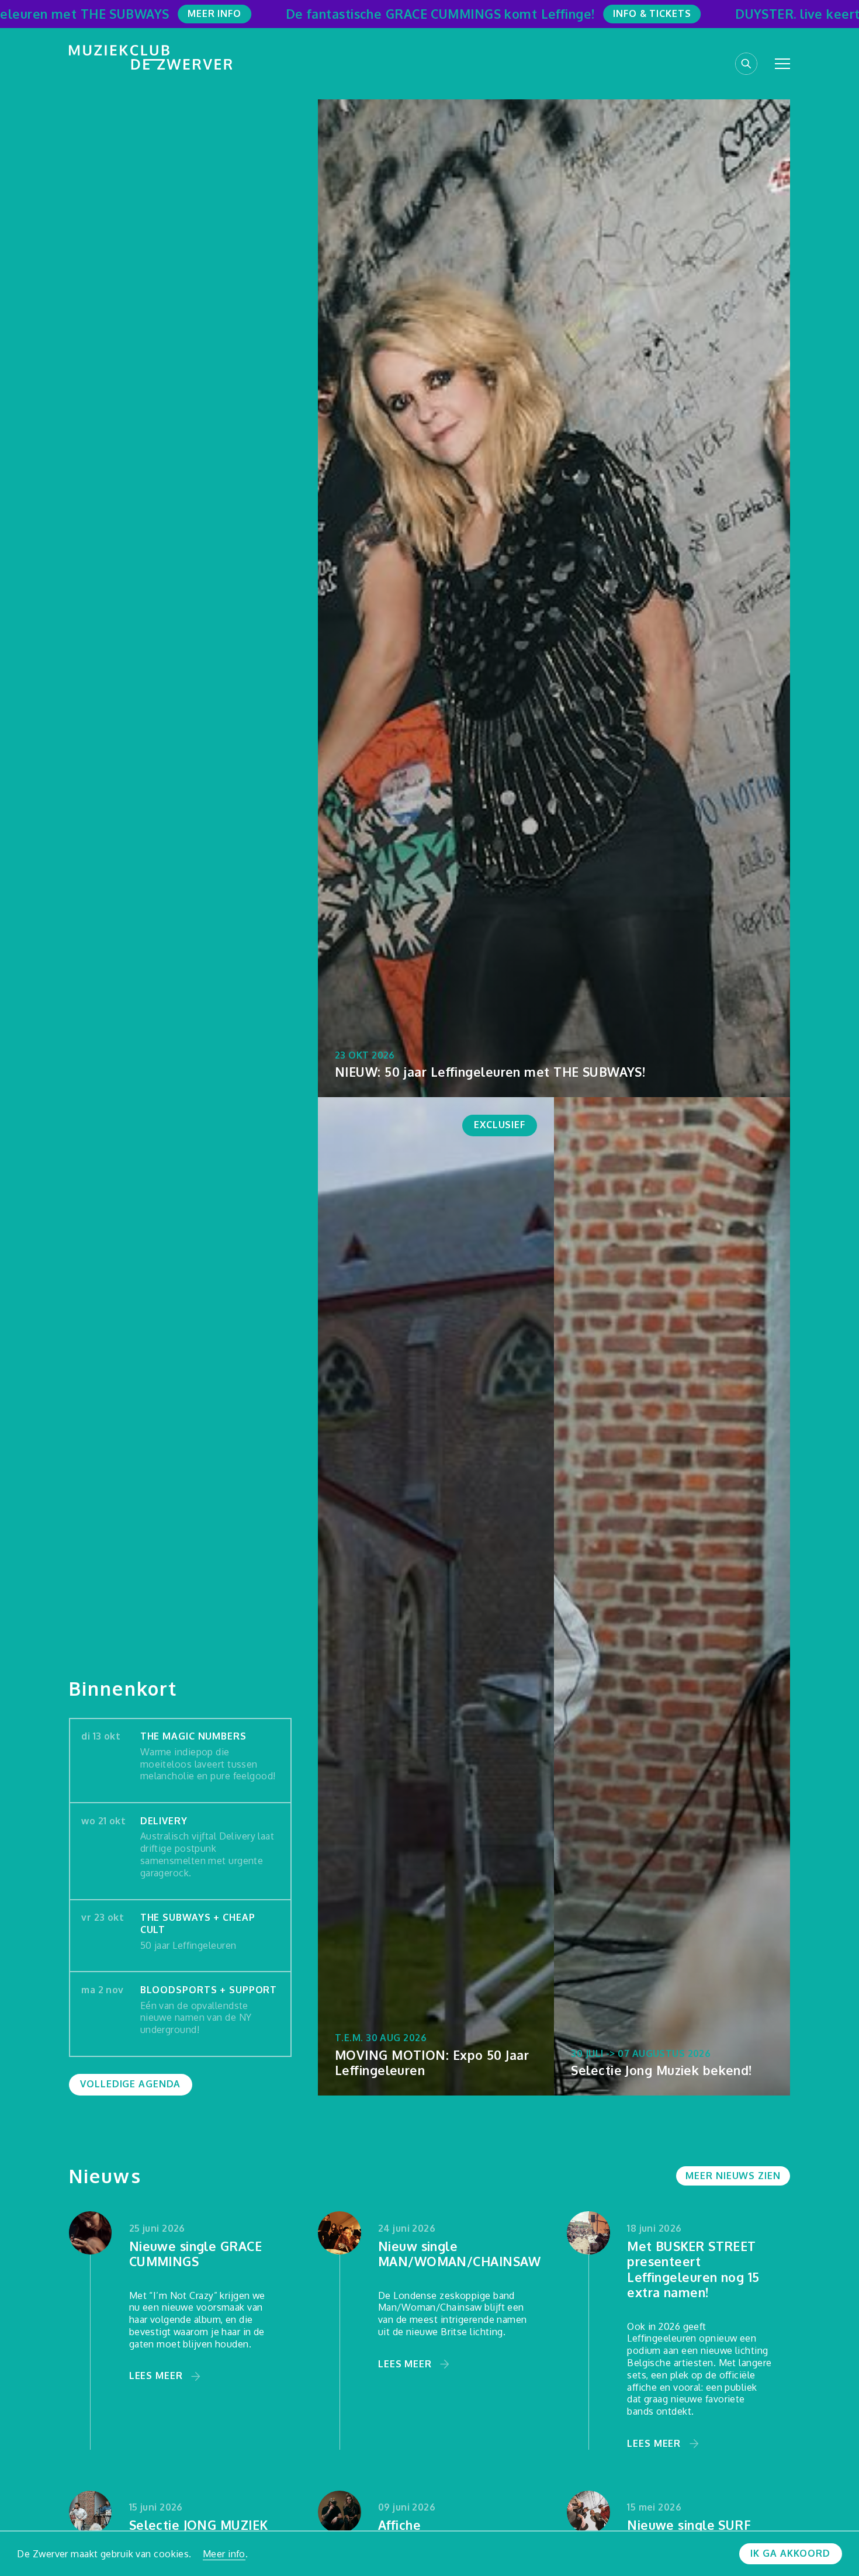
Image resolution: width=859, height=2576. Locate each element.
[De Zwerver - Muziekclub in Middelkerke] (151, 57)
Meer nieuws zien (733, 2176)
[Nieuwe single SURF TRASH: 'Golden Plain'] (588, 2512)
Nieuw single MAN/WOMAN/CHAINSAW (460, 2254)
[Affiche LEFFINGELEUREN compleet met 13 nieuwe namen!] (340, 2512)
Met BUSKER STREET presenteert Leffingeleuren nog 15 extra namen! (693, 2270)
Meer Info (214, 13)
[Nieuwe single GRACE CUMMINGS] (91, 2233)
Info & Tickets (652, 13)
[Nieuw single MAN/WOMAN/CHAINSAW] (340, 2233)
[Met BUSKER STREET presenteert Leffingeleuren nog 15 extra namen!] (588, 2233)
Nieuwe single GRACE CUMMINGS (195, 2254)
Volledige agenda (130, 2084)
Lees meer (156, 2376)
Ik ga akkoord (790, 2553)
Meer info (224, 2554)
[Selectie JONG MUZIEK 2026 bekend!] (91, 2512)
